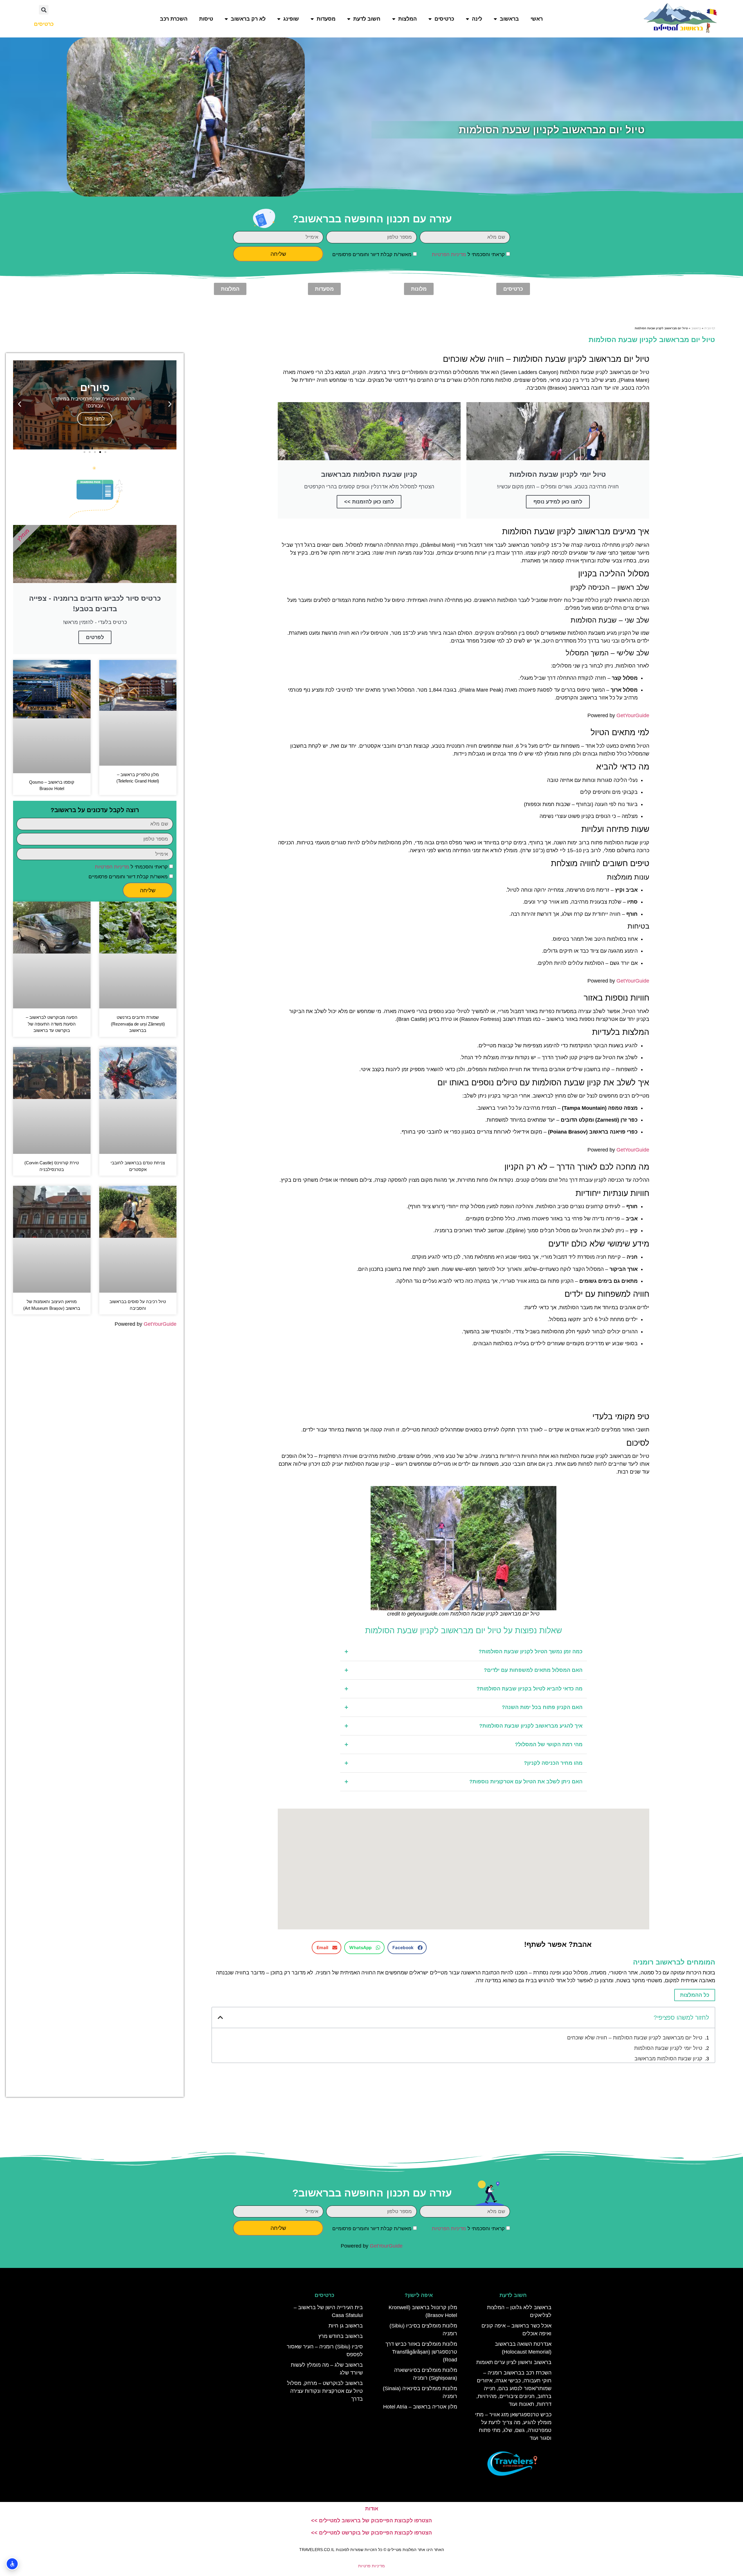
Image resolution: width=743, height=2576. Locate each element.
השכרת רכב (174, 19)
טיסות (206, 19)
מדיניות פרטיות (371, 2566)
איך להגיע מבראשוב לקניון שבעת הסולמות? (464, 1726)
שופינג (291, 19)
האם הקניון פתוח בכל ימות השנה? (464, 1707)
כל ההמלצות (695, 1995)
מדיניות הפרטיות (449, 254)
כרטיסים (444, 19)
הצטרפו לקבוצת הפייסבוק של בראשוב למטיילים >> (371, 2521)
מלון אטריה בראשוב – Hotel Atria (420, 2407)
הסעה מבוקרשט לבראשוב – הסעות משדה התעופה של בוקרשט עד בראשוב (52, 1024)
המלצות (407, 19)
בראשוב (509, 19)
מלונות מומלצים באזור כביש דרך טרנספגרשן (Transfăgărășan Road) (421, 2352)
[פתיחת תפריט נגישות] (12, 2564)
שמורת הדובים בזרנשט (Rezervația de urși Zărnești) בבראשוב (138, 1024)
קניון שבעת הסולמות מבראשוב (668, 2059)
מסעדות (326, 19)
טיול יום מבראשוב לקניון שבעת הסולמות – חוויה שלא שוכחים (635, 2038)
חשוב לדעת (367, 19)
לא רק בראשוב (248, 19)
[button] (44, 10)
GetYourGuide (633, 715)
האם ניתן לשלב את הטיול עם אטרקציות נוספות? (464, 1782)
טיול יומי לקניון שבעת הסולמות (668, 2048)
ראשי (537, 19)
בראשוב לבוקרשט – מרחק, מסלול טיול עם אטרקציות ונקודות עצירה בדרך (325, 2391)
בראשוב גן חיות (346, 2326)
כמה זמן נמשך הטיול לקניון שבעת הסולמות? (464, 1652)
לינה (477, 19)
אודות (372, 2509)
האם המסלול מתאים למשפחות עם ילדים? (464, 1670)
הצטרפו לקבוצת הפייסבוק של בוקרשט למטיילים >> (371, 2533)
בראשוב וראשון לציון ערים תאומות (514, 2362)
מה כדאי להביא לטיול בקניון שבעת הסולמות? (464, 1689)
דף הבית (710, 328)
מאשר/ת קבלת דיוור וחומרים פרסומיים (372, 254)
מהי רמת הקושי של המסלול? (464, 1745)
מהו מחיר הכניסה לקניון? (464, 1763)
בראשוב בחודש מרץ (341, 2336)
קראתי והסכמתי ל (468, 254)
